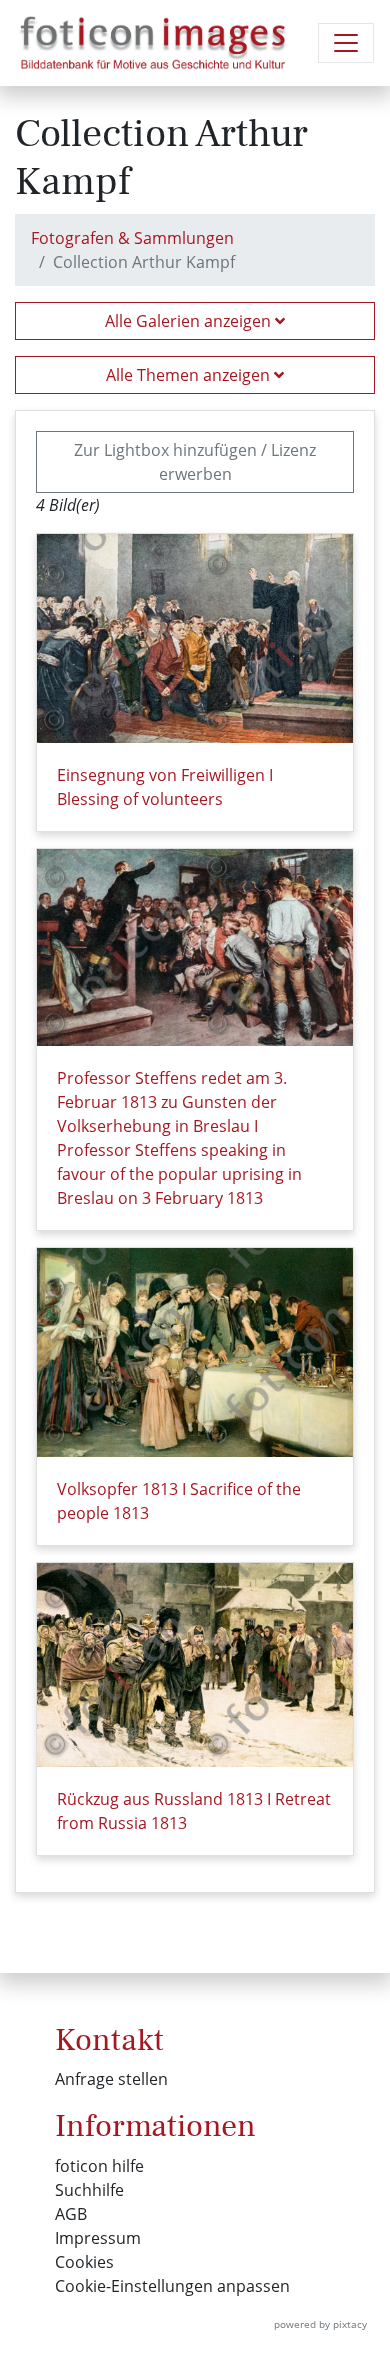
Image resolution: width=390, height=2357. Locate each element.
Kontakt (109, 2040)
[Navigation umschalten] (346, 43)
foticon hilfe (99, 2166)
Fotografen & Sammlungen (132, 238)
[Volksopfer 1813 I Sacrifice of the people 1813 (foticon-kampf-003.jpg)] (195, 1352)
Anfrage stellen (111, 2079)
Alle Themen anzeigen (190, 375)
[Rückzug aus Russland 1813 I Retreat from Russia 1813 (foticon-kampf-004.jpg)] (195, 1665)
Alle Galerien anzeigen (190, 321)
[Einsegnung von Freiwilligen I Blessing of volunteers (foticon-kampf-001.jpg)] (195, 638)
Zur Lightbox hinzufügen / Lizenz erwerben (195, 462)
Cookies (84, 2262)
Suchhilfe (89, 2190)
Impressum (98, 2238)
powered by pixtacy (320, 2324)
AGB (71, 2214)
